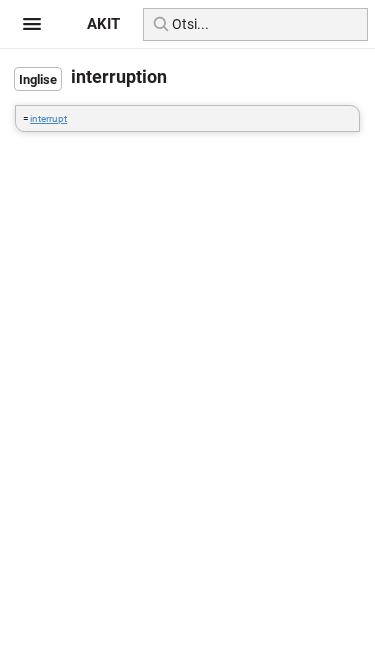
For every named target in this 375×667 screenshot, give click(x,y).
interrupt (48, 118)
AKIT (103, 24)
